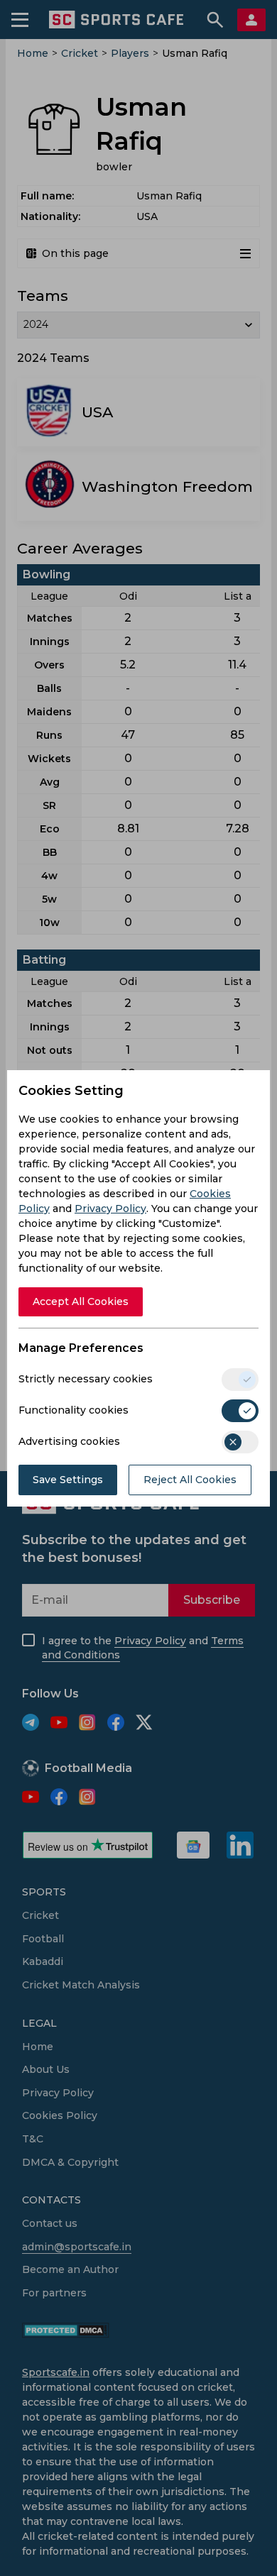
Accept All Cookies (81, 1301)
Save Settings (68, 1480)
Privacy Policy (110, 1209)
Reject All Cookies (190, 1480)
